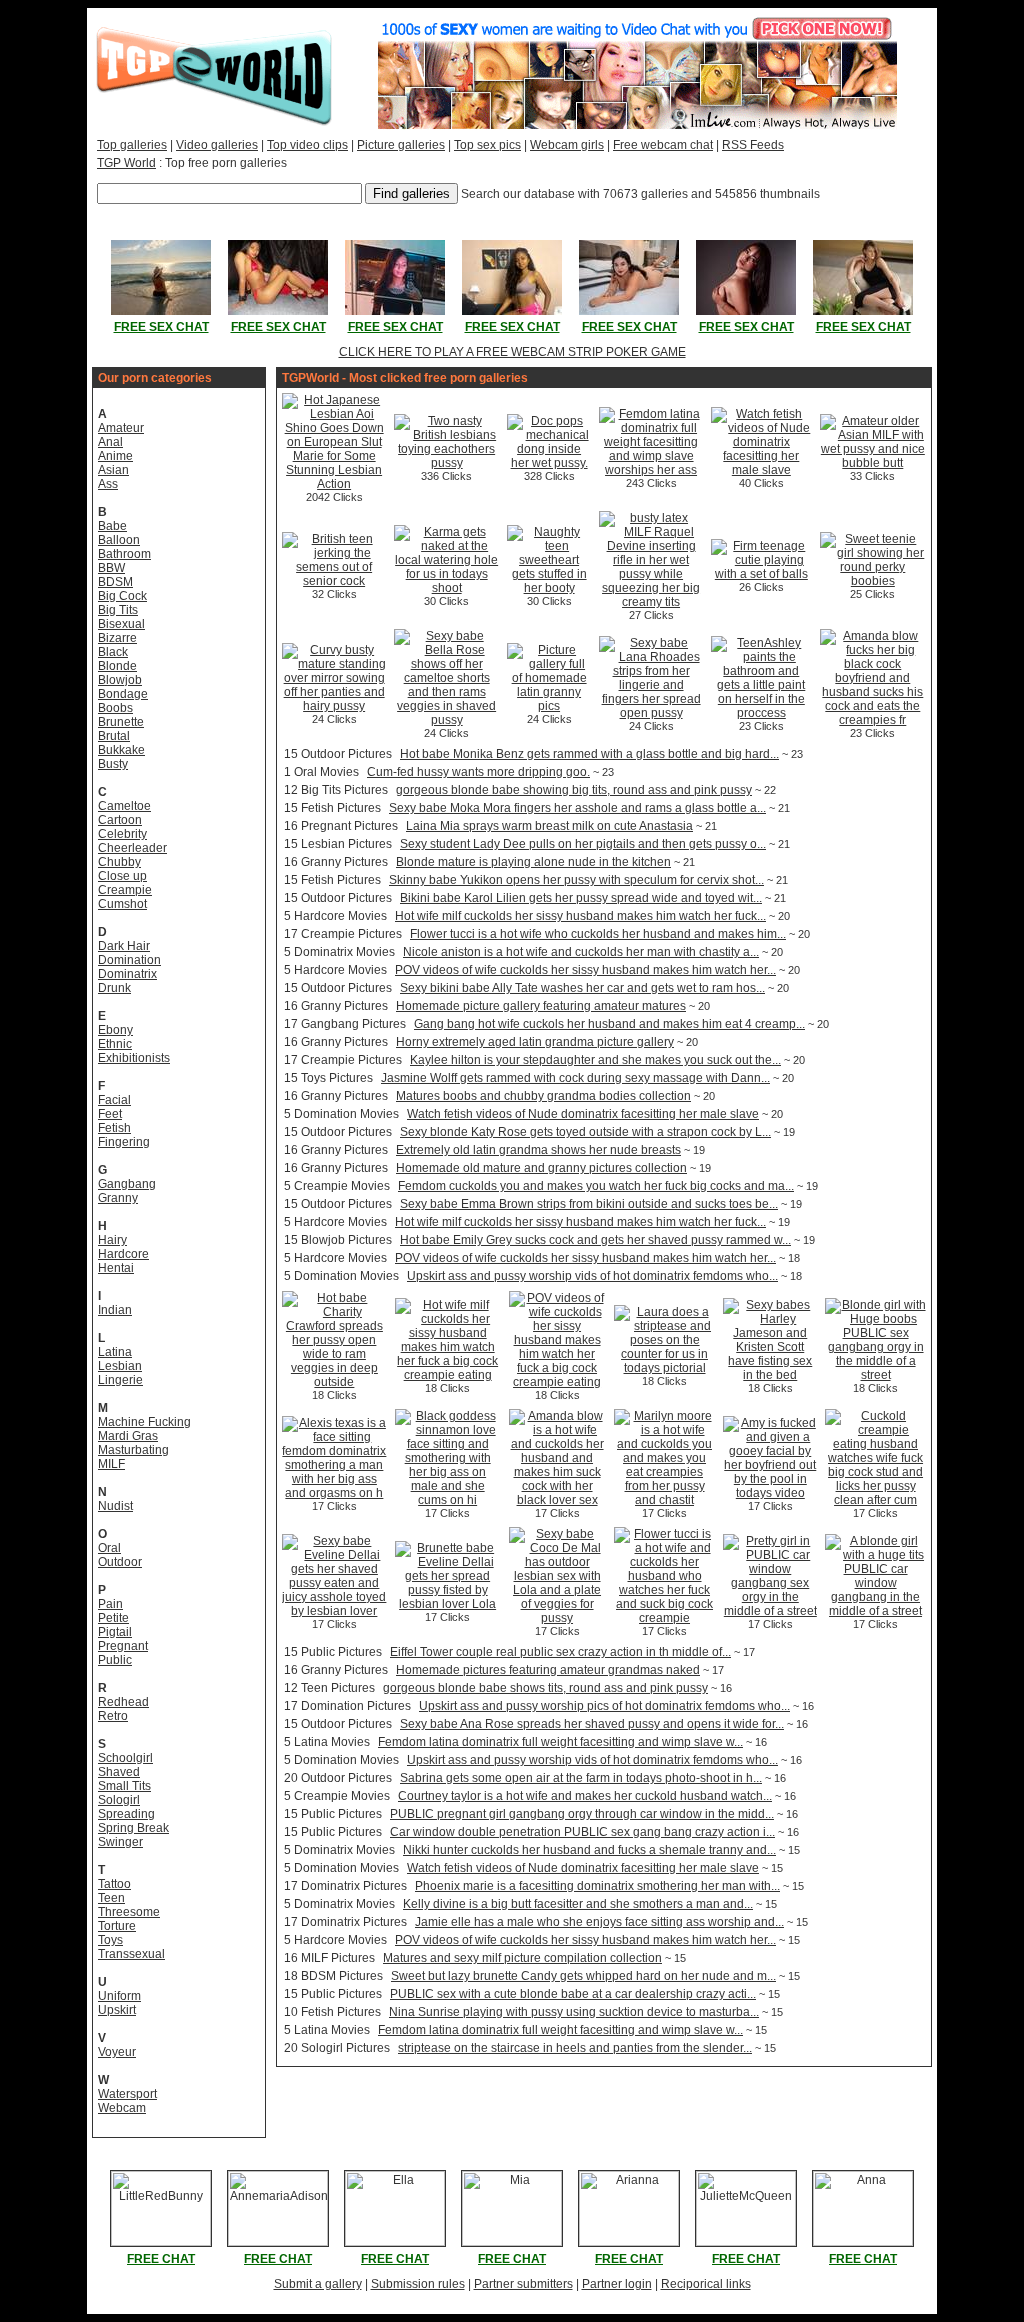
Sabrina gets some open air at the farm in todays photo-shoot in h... (581, 1778)
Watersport (127, 2094)
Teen (111, 1898)
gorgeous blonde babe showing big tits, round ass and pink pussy (574, 790)
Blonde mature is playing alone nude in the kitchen (533, 862)
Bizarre (117, 638)
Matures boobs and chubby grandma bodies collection (543, 1096)
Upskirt (117, 2010)
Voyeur (117, 2052)
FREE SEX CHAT (161, 327)
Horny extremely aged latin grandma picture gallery (535, 1042)
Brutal (114, 736)
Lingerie (120, 1380)
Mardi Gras (128, 1436)
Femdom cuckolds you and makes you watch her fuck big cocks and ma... (596, 1186)
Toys (110, 1940)
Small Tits (124, 1786)
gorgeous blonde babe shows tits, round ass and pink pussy (545, 1688)
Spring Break (133, 1828)
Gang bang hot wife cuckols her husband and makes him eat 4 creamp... (609, 1024)
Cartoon (120, 820)
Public (115, 1660)
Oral (109, 1548)
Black (113, 652)
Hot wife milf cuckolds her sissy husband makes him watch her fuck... (580, 916)
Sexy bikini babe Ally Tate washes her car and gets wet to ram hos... (582, 988)
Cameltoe (124, 806)
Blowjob (120, 680)
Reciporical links (706, 2284)
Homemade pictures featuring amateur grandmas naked (548, 1670)
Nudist (115, 1506)
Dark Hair (124, 946)
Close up (122, 876)
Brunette (121, 722)
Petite (113, 1618)
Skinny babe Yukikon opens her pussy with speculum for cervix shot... (576, 880)
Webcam (122, 2108)
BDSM (115, 582)
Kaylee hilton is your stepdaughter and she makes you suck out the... (595, 1060)
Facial (114, 1100)
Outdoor (120, 1562)
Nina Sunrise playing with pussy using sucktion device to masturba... (574, 2012)
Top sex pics (487, 145)
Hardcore (123, 1254)
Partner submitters (523, 2284)
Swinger (120, 1842)
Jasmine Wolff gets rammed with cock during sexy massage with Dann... (575, 1078)
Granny (118, 1198)
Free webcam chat (663, 145)
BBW (111, 568)
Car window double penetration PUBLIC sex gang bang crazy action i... (582, 1832)
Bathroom (124, 554)
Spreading (126, 1814)
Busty (113, 764)
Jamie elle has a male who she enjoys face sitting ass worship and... (599, 1922)
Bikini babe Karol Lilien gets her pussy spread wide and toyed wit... (581, 898)
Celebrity (122, 834)
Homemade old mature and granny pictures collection (541, 1168)
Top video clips (307, 145)
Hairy (112, 1240)
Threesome (129, 1912)
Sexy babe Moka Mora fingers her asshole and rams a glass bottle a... (577, 808)
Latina (115, 1352)
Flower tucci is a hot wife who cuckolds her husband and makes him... (598, 934)
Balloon (119, 540)
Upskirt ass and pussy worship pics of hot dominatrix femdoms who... (604, 1706)
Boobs (115, 708)
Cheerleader (132, 848)
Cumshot (122, 904)
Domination (129, 960)
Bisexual (121, 624)
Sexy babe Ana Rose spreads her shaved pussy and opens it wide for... (592, 1724)
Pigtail (115, 1632)
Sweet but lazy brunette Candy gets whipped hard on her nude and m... (583, 1976)
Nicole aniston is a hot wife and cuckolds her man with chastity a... (581, 952)
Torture (117, 1926)
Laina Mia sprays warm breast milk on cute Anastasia (549, 826)
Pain (110, 1604)
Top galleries (132, 145)
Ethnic (115, 1044)
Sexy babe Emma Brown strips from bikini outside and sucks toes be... (589, 1204)
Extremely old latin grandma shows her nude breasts (538, 1150)
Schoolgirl (125, 1758)
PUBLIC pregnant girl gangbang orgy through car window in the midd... (582, 1814)
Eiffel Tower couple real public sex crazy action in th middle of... (560, 1652)
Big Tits (118, 610)
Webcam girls (567, 145)
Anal (110, 442)
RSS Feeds (753, 145)
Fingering (124, 1142)
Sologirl (119, 1800)
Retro (113, 1716)
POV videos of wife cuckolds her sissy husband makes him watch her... (585, 970)
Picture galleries (401, 145)
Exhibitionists (134, 1058)
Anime (115, 456)
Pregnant (123, 1646)
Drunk (114, 988)
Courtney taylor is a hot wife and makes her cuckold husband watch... (585, 1796)
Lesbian (120, 1366)
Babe (112, 526)
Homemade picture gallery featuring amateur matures (541, 1006)
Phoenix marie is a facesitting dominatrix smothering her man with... (597, 1886)
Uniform (119, 1996)
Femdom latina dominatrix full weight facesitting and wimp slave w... (560, 1742)
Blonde (117, 666)
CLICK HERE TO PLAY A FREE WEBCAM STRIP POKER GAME (512, 352)
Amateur (121, 428)
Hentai (116, 1268)
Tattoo (114, 1884)
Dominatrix (127, 974)
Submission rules (418, 2284)
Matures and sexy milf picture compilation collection (522, 1958)
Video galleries (217, 145)
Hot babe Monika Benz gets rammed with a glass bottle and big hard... (589, 754)
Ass (108, 484)
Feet (110, 1114)
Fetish (114, 1128)
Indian (115, 1310)
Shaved (119, 1772)
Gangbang (127, 1184)
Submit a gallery (318, 2284)
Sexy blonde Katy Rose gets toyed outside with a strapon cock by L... (585, 1132)
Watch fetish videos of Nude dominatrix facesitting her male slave (583, 1114)
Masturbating (133, 1450)
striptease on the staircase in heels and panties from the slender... (575, 2048)
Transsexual (131, 1954)
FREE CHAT (161, 2259)
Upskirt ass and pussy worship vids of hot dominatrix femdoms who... (592, 1276)
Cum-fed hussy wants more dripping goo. (478, 772)
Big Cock (122, 596)
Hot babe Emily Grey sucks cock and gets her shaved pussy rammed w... (595, 1240)
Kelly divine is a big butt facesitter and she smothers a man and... (578, 1904)
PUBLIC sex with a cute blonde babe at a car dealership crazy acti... (573, 1994)
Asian (113, 470)
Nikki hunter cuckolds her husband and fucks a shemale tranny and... (589, 1850)
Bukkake (121, 750)
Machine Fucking (144, 1422)
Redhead (123, 1702)
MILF (111, 1464)
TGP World (126, 163)
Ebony (115, 1030)
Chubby (119, 862)
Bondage (123, 694)
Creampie (125, 890)
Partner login (617, 2284)
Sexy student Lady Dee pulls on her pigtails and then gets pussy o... (583, 844)
